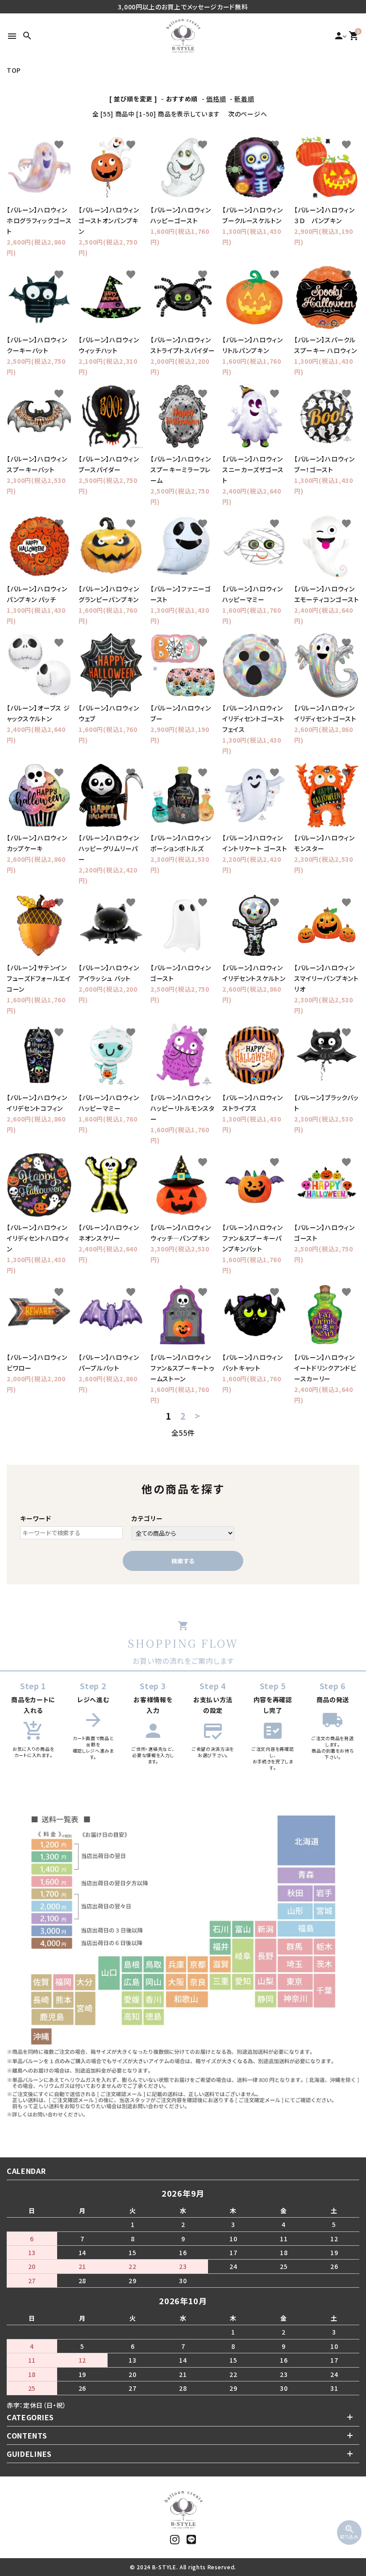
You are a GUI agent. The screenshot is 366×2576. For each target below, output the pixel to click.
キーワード (36, 1518)
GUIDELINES (29, 2454)
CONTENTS (27, 2435)
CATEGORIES (30, 2417)
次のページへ (247, 114)
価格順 (216, 99)
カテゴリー (147, 1518)
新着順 (244, 99)
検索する (183, 1561)
